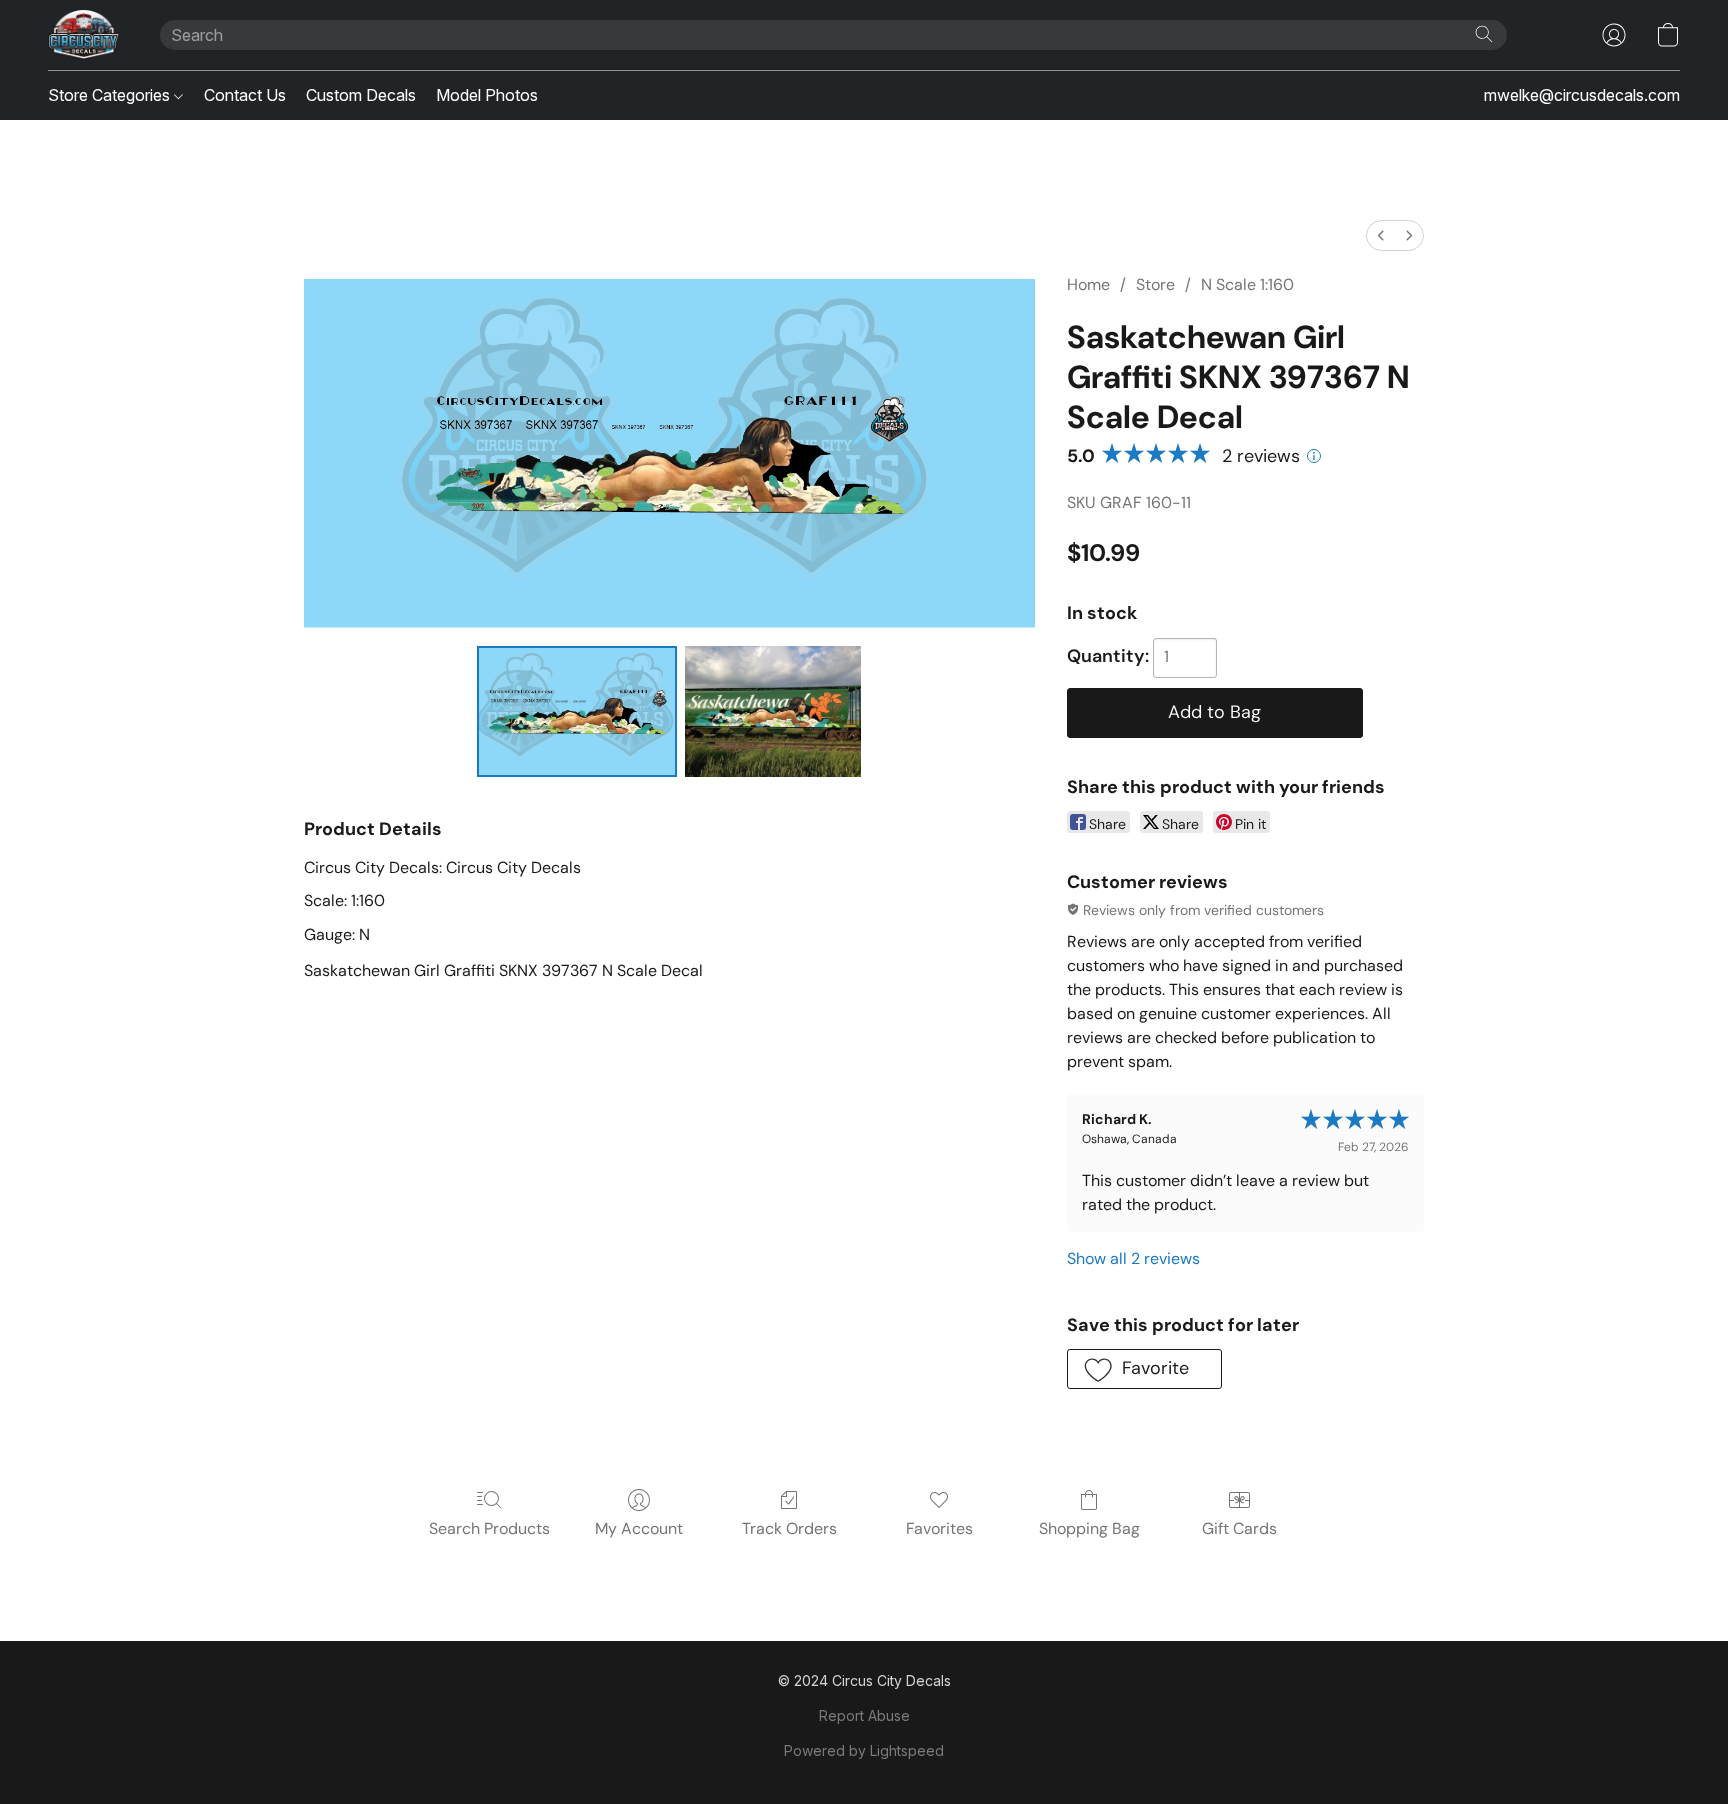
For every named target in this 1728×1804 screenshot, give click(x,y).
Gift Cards (1239, 1528)
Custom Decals (361, 95)
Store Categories (111, 95)
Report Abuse (864, 1715)
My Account (639, 1528)
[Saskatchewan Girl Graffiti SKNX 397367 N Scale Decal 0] (577, 711)
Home (1088, 284)
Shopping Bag (1089, 1528)
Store (1155, 284)
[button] (84, 35)
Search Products (489, 1528)
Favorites (939, 1528)
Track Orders (789, 1528)
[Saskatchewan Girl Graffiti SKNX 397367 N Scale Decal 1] (773, 711)
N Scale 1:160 (1247, 284)
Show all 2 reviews (1133, 1258)
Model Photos (487, 95)
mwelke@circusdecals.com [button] (1582, 95)
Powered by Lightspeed (864, 1750)
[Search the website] (1484, 34)
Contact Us (245, 95)
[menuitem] (1381, 235)
